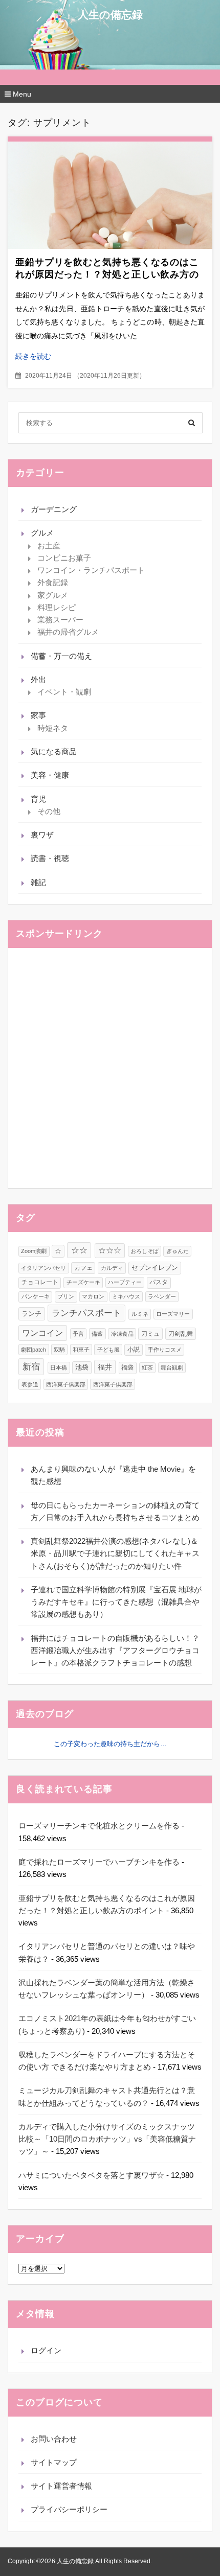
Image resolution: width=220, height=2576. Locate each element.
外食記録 (53, 582)
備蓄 (97, 1334)
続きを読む (33, 356)
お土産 (49, 546)
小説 (134, 1350)
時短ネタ (53, 728)
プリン (66, 1296)
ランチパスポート (86, 1313)
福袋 (127, 1367)
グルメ (42, 533)
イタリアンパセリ (43, 1268)
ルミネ (140, 1314)
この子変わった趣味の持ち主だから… (110, 1744)
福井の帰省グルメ (68, 632)
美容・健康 (50, 775)
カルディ (112, 1268)
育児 (38, 799)
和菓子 (81, 1350)
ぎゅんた (178, 1251)
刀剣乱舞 (181, 1334)
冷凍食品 (122, 1334)
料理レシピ (57, 607)
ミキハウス (126, 1296)
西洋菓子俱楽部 (66, 1384)
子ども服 (108, 1350)
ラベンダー (162, 1296)
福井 (105, 1367)
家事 (38, 715)
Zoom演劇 (34, 1251)
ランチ (31, 1314)
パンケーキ (36, 1296)
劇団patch (34, 1350)
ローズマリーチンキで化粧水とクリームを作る (99, 1826)
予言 (78, 1334)
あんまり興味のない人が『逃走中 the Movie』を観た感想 (113, 1475)
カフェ (83, 1268)
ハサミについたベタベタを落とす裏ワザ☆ (91, 2175)
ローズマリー (173, 1314)
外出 (38, 679)
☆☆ (79, 1250)
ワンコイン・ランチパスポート (91, 570)
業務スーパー (60, 620)
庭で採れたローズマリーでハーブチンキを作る (99, 1862)
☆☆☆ (110, 1250)
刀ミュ (150, 1334)
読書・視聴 (50, 858)
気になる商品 (54, 751)
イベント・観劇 (64, 692)
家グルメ (53, 595)
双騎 (59, 1350)
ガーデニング (54, 509)
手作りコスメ (165, 1350)
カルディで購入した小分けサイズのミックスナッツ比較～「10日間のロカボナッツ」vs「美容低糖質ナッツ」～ (107, 2139)
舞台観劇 (172, 1367)
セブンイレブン (155, 1268)
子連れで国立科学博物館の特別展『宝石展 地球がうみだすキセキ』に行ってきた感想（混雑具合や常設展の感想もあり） (116, 1602)
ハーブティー (125, 1282)
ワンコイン (42, 1333)
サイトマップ (54, 2462)
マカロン (93, 1296)
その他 (49, 811)
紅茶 (147, 1367)
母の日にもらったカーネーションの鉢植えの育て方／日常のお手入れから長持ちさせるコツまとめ (115, 1511)
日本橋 (59, 1367)
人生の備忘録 (110, 15)
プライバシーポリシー (69, 2509)
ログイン (46, 2350)
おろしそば (145, 1251)
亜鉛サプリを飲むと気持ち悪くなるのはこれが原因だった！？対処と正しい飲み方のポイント (107, 274)
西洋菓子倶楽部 (113, 1384)
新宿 (31, 1366)
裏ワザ (42, 835)
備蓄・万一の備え (61, 656)
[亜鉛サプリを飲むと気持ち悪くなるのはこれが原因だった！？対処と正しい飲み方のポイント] (110, 195)
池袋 (82, 1367)
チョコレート (40, 1282)
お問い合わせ (54, 2439)
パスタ (159, 1282)
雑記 (38, 882)
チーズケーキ (83, 1282)
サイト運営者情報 (61, 2486)
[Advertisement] (110, 1068)
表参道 (30, 1384)
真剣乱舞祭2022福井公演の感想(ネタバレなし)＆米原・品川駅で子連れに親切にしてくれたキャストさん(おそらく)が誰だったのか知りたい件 (115, 1553)
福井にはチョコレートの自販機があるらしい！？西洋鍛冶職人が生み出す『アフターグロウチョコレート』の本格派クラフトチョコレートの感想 (115, 1651)
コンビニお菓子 (64, 558)
